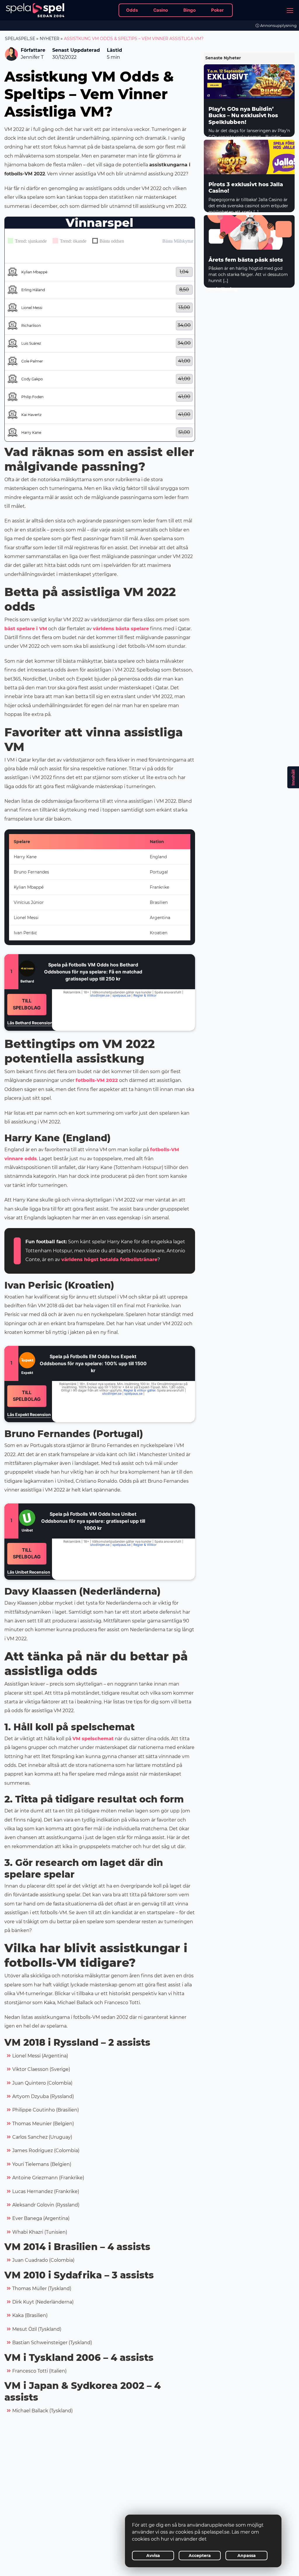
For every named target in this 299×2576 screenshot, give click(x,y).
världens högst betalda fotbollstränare (109, 1259)
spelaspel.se (20, 39)
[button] (100, 272)
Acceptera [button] (200, 2556)
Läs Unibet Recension (29, 1572)
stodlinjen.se (100, 995)
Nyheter (49, 39)
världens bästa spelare (121, 629)
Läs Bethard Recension (30, 1023)
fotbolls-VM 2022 (97, 1080)
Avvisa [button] (153, 2556)
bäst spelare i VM (26, 629)
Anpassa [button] (247, 2556)
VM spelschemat (93, 1739)
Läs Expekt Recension (29, 1414)
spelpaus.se (121, 995)
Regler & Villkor (145, 995)
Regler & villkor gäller (139, 1390)
